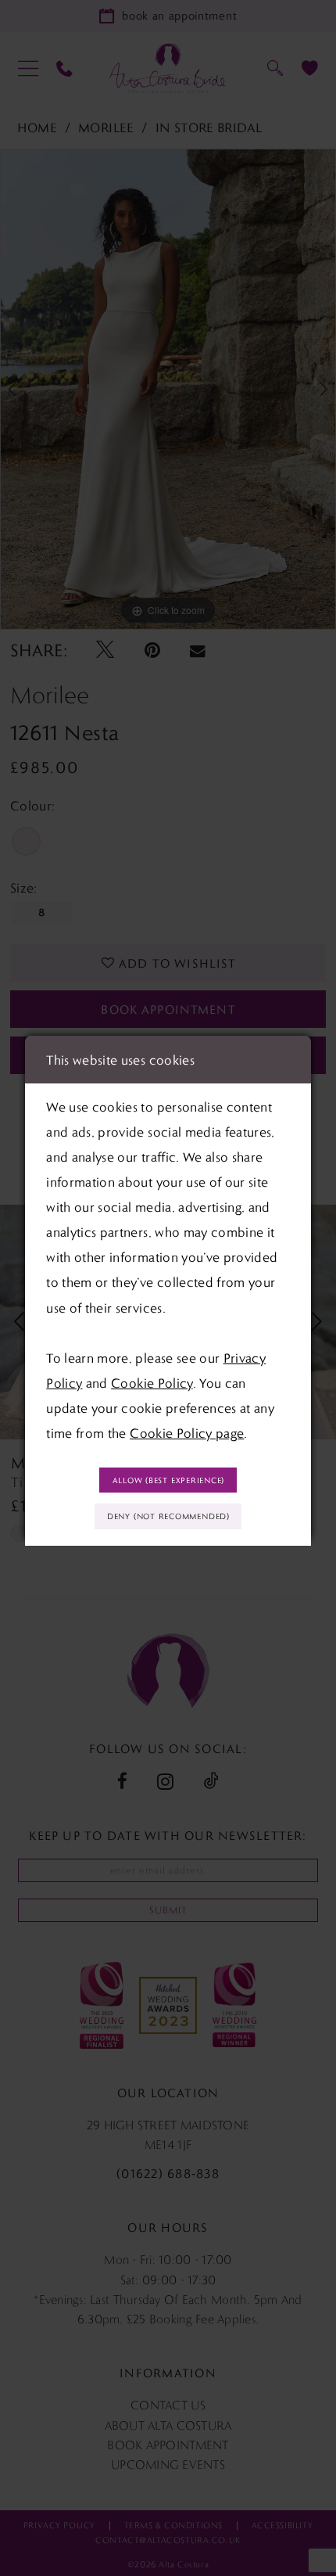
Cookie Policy (152, 1383)
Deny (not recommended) (168, 1516)
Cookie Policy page (187, 1433)
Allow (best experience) (169, 1480)
